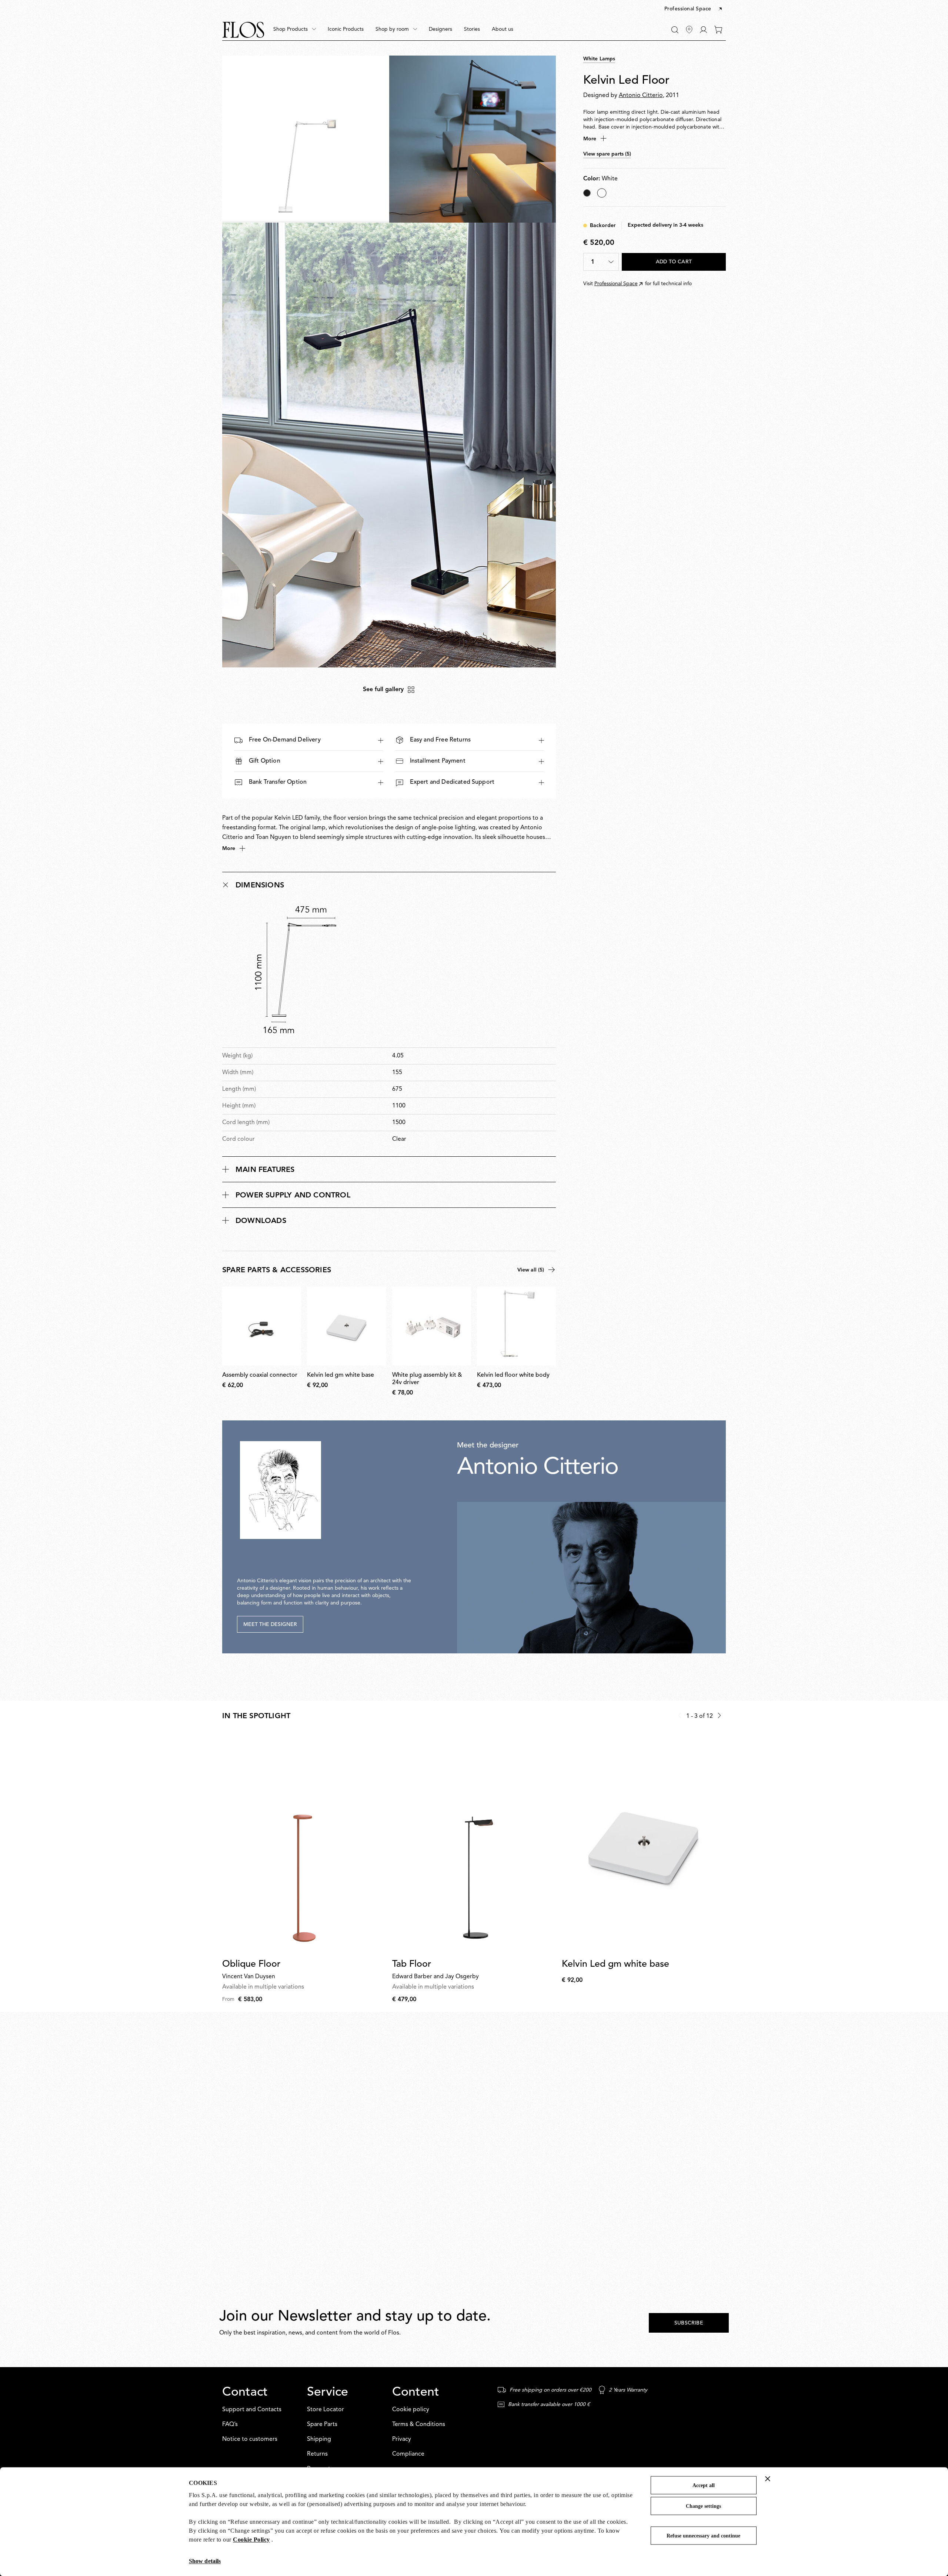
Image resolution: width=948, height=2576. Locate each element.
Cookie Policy (251, 2540)
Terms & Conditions (419, 2425)
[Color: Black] (587, 193)
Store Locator (326, 2410)
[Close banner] (768, 2479)
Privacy (402, 2439)
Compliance (408, 2454)
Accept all (704, 2485)
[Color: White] (602, 193)
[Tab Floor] (474, 1844)
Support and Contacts (252, 2410)
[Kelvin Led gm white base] (644, 1844)
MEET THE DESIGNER (270, 1624)
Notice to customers (250, 2439)
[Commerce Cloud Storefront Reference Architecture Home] (243, 30)
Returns (317, 2454)
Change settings (703, 2506)
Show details (205, 2561)
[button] (694, 9)
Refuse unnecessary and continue (703, 2536)
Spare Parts (322, 2425)
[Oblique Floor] (304, 1844)
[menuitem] (295, 30)
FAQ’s (230, 2425)
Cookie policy (411, 2410)
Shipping (319, 2439)
